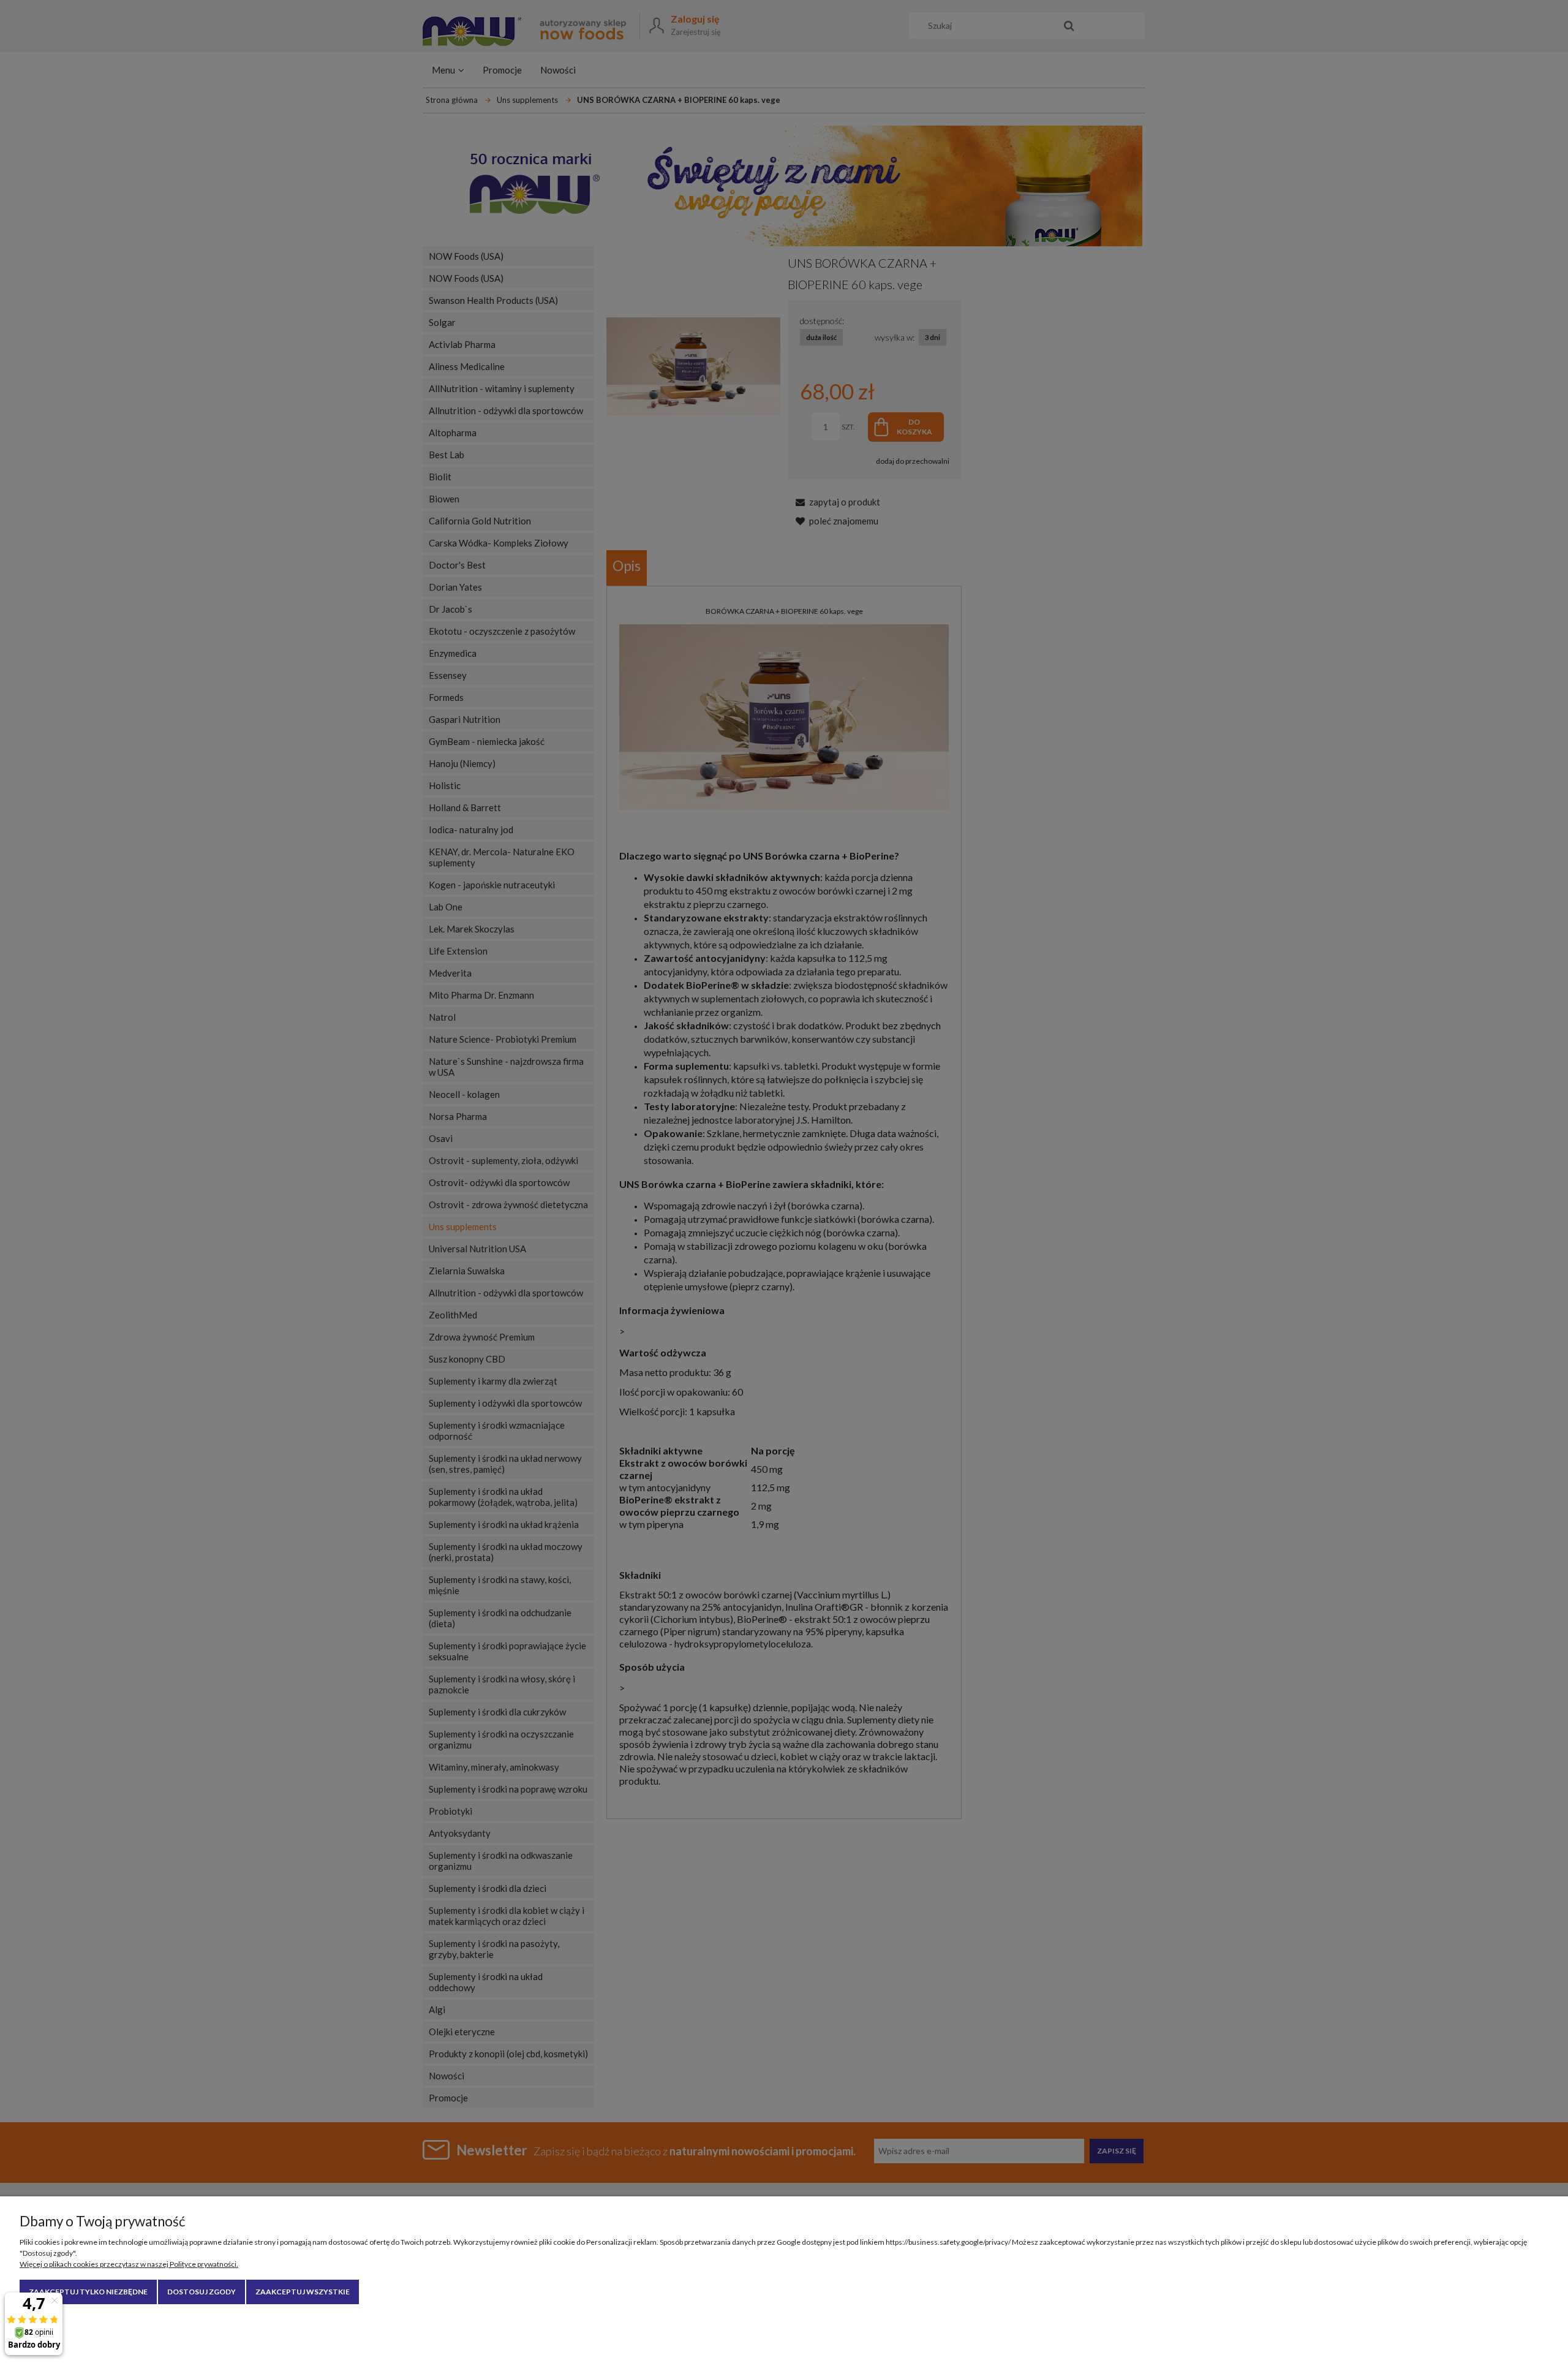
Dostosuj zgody (202, 2292)
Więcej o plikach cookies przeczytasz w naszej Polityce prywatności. (129, 2264)
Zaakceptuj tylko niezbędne (88, 2292)
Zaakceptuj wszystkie (303, 2292)
